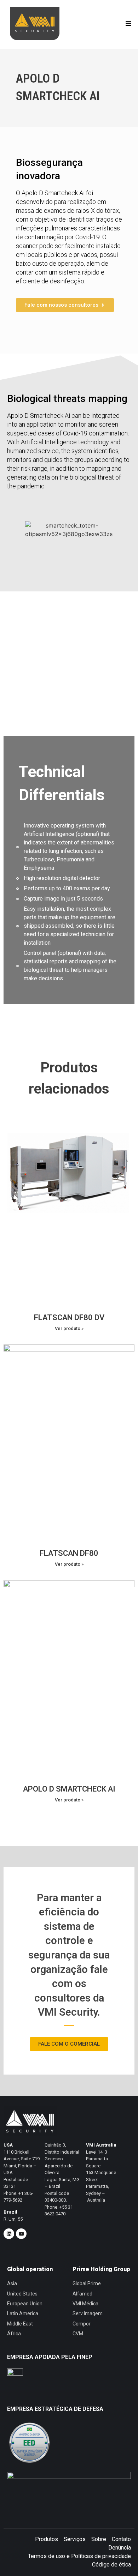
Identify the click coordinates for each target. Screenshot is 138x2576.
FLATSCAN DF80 (69, 1553)
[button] (128, 23)
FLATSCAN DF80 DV (69, 1317)
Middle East (20, 2324)
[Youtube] (21, 2234)
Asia (12, 2283)
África (14, 2334)
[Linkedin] (9, 2234)
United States (22, 2294)
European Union (25, 2304)
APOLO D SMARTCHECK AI (69, 1789)
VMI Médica (85, 2304)
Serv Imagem (88, 2313)
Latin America (23, 2313)
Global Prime (87, 2283)
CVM (78, 2334)
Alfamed (82, 2294)
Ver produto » (69, 1328)
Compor (82, 2324)
